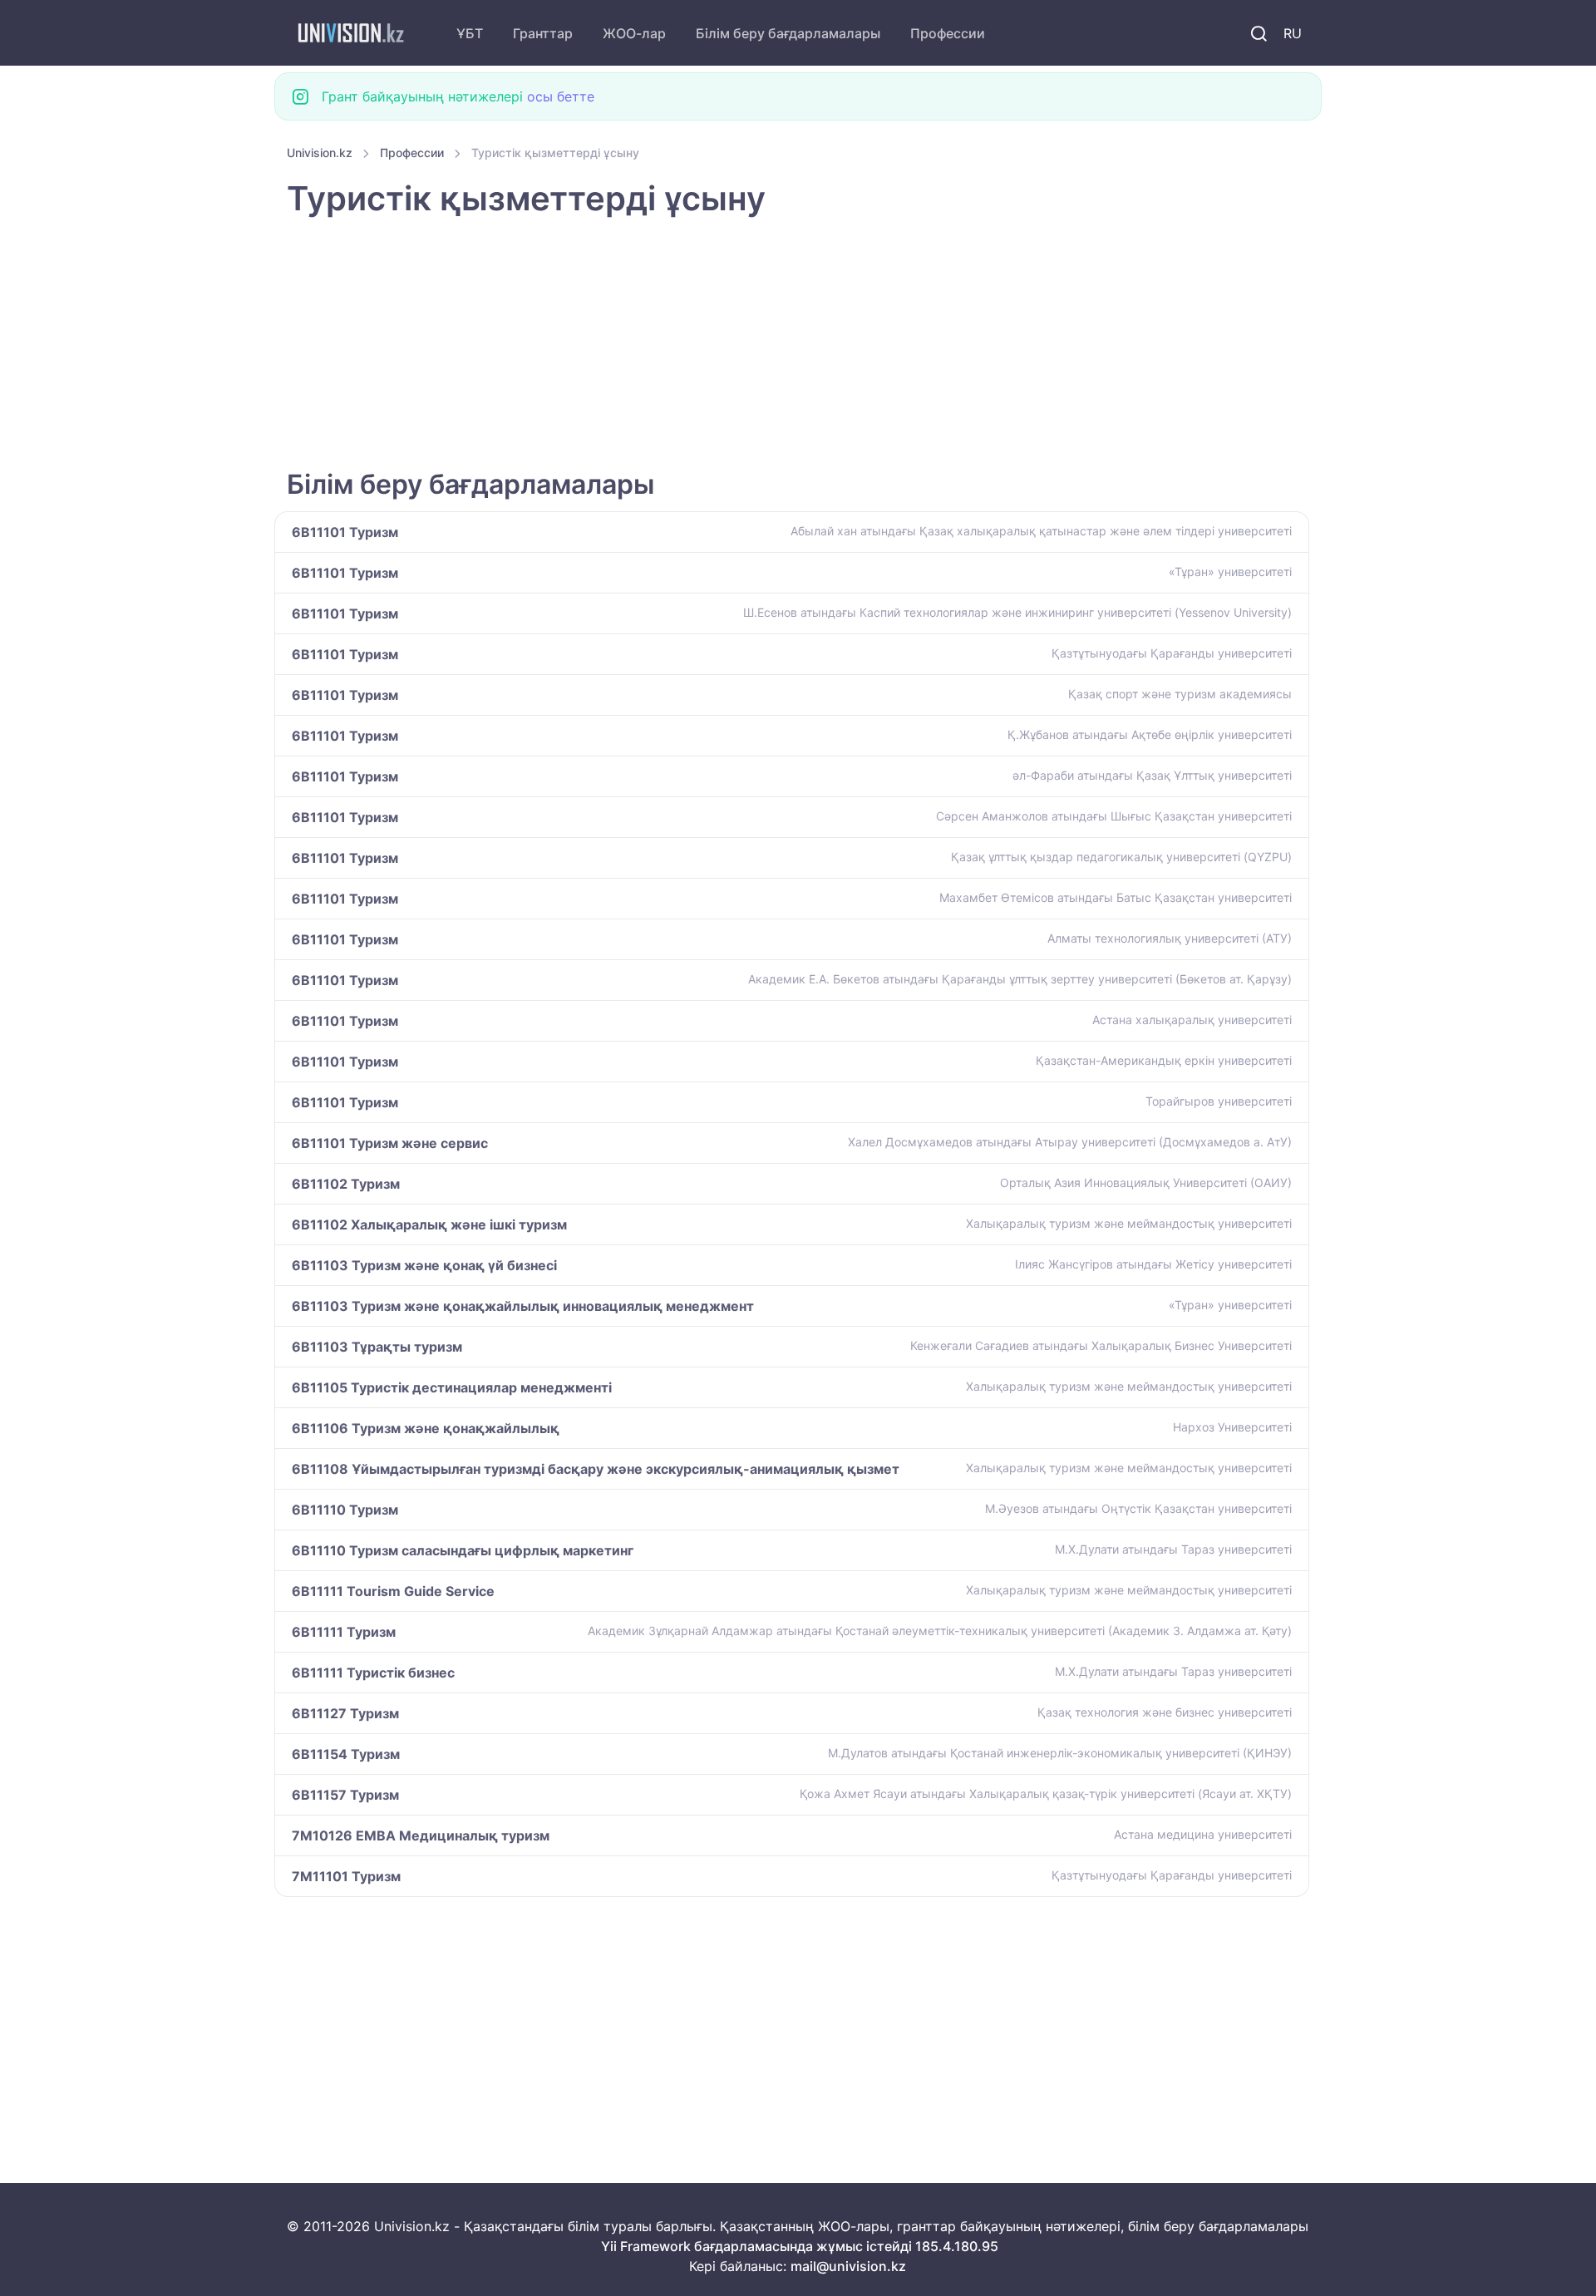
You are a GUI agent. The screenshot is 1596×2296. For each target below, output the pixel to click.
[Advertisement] (786, 345)
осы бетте (561, 96)
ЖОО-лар (634, 33)
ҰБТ (470, 33)
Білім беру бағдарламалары (788, 33)
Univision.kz (320, 153)
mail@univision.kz (848, 2266)
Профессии (948, 33)
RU (1293, 33)
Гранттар (543, 33)
